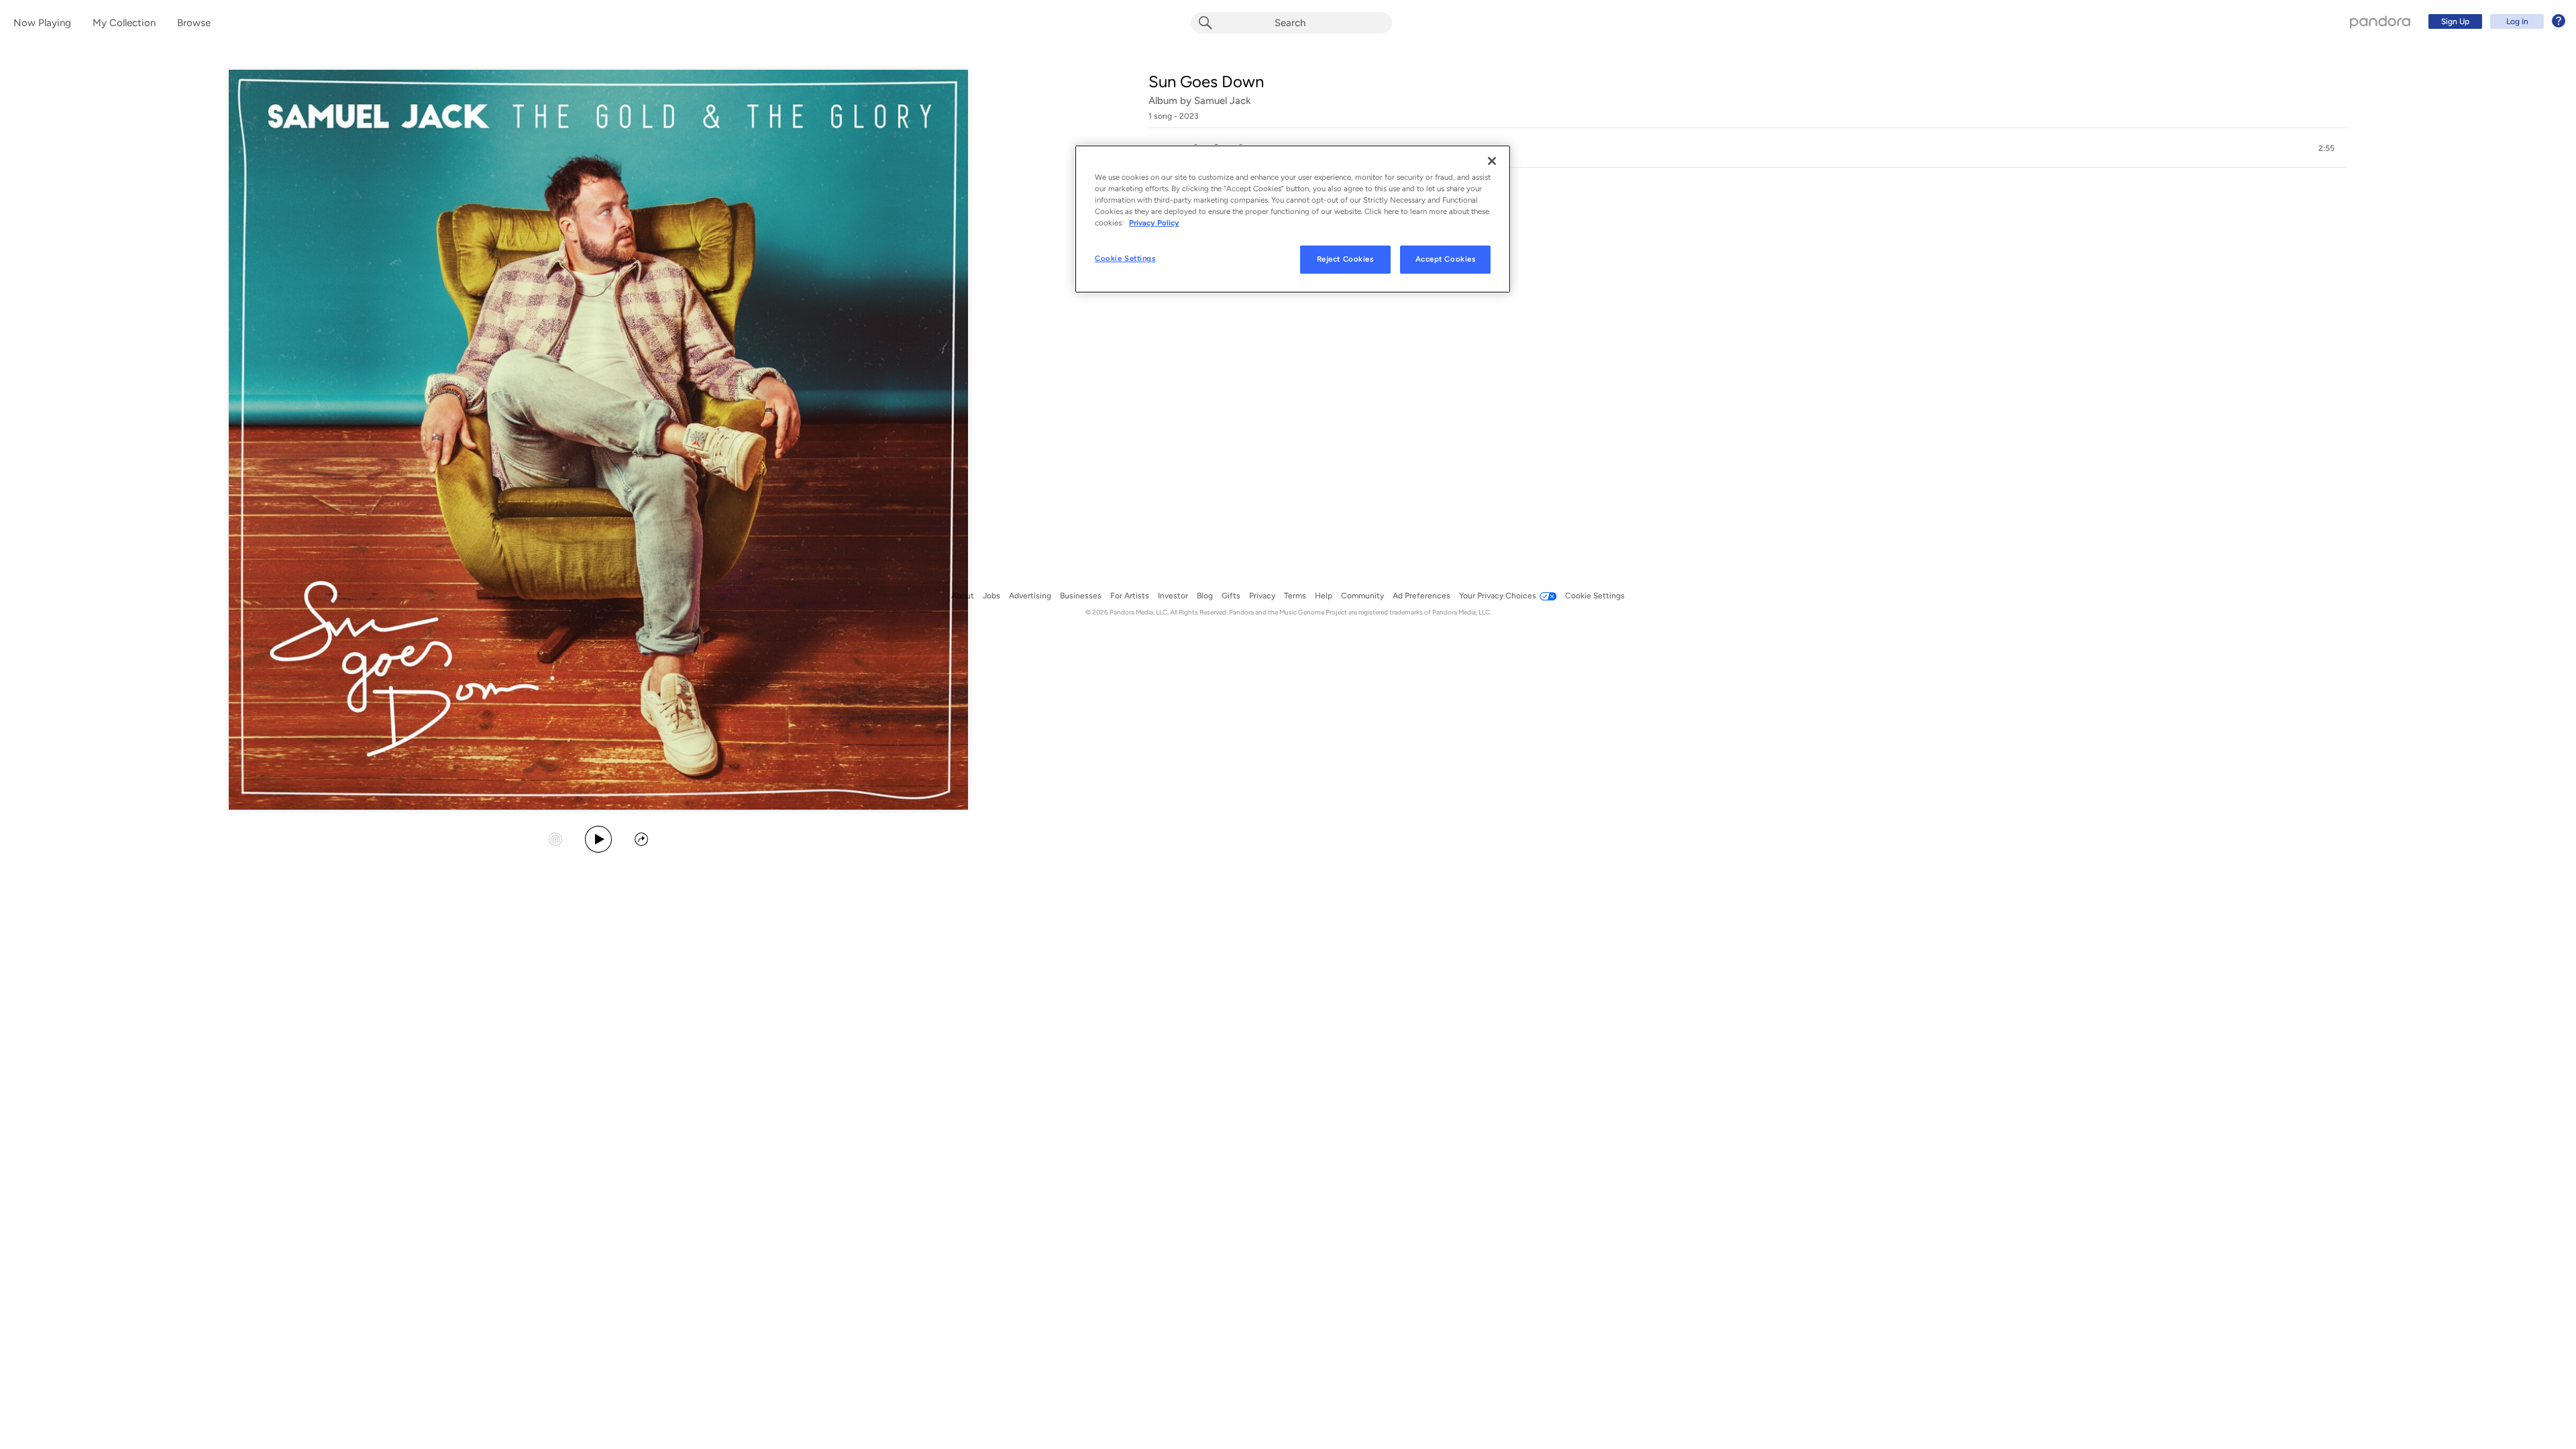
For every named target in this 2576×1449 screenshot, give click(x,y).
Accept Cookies (1446, 259)
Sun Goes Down (1206, 82)
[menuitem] (2495, 21)
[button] (1748, 148)
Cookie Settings (1125, 258)
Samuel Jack (1223, 101)
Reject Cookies (1345, 259)
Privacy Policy (1154, 223)
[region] (1293, 219)
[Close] (1492, 161)
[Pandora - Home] (2380, 21)
